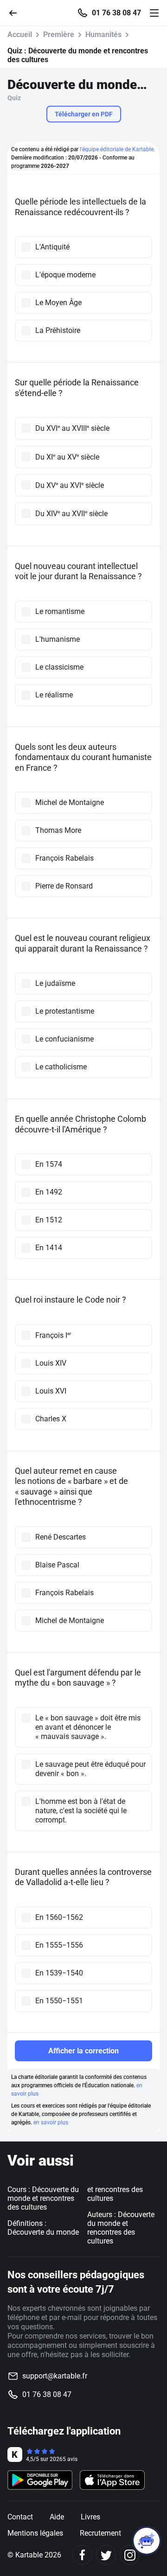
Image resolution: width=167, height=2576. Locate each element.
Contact (20, 2517)
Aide (57, 2517)
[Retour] (17, 12)
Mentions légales (35, 2533)
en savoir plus (51, 2122)
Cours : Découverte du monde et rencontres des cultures (43, 2198)
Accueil (20, 35)
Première (59, 35)
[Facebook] (82, 2555)
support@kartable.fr (55, 2376)
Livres (90, 2517)
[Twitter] (106, 2555)
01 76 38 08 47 (116, 13)
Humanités (103, 35)
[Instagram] (130, 2555)
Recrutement (100, 2533)
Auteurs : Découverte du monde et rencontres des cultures (121, 2228)
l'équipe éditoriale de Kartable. (117, 149)
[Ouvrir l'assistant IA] (147, 2541)
